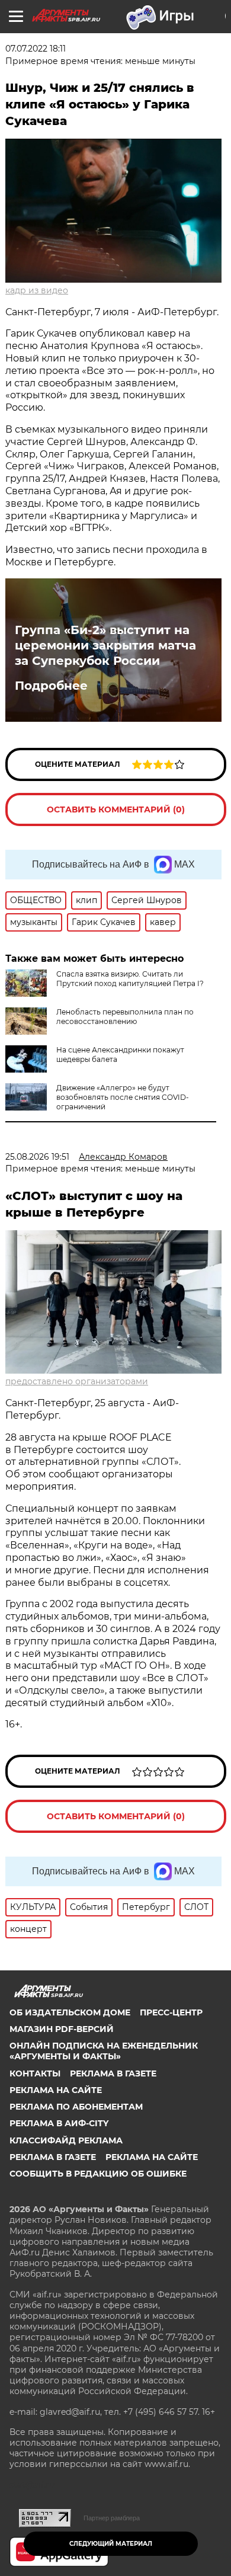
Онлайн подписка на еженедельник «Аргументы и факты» (104, 2051)
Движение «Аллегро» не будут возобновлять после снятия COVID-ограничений (123, 1097)
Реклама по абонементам (76, 2107)
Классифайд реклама (66, 2140)
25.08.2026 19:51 (37, 1157)
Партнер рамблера (112, 2518)
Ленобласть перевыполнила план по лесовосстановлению (125, 1017)
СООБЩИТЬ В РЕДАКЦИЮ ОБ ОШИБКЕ (98, 2174)
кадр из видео (37, 290)
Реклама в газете (113, 2073)
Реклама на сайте (56, 2090)
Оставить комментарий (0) (116, 809)
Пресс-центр (171, 2012)
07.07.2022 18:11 (36, 49)
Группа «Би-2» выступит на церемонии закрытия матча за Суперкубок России (105, 645)
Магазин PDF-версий (62, 2029)
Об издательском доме (70, 2012)
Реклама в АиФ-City (59, 2123)
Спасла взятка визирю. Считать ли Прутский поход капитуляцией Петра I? (130, 979)
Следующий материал (111, 2544)
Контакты (35, 2073)
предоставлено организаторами (77, 1381)
